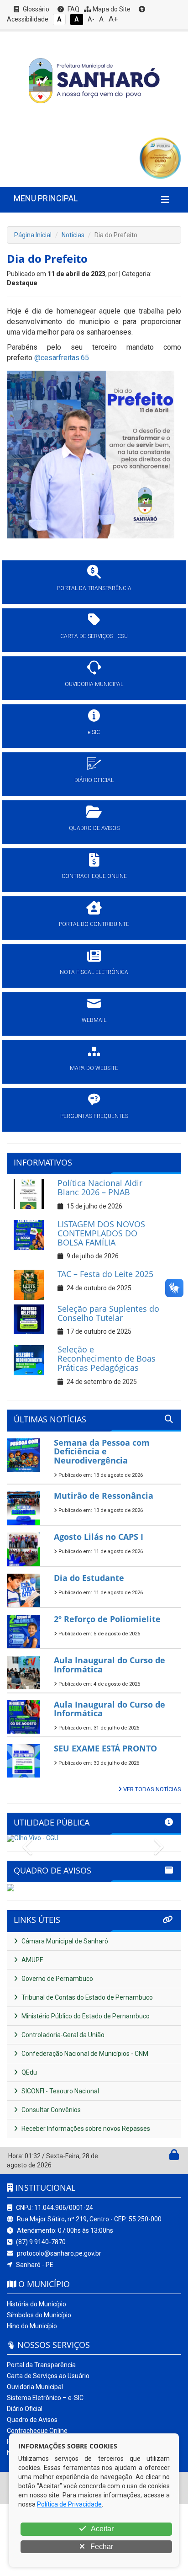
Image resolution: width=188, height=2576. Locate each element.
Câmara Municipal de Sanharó (64, 1941)
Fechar (101, 2547)
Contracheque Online (37, 2431)
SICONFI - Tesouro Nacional (60, 2091)
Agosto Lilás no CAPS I (99, 1537)
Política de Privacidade (69, 2504)
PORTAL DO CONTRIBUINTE (94, 924)
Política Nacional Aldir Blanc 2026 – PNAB (100, 1187)
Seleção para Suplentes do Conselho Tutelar (108, 1313)
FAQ (73, 9)
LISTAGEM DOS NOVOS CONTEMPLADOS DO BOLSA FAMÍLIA (101, 1233)
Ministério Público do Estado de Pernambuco (85, 2016)
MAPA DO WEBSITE (94, 1068)
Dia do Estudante (89, 1578)
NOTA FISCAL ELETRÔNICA (94, 972)
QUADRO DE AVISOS (94, 828)
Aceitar (102, 2529)
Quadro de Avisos (32, 2420)
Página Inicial (33, 235)
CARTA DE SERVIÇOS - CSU (94, 636)
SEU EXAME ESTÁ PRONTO (105, 1748)
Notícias (73, 235)
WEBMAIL (94, 1020)
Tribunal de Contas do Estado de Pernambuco (86, 1997)
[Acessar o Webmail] (164, 2157)
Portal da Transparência (41, 2365)
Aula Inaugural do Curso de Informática (110, 1665)
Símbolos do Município (39, 2315)
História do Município (37, 2304)
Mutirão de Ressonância (104, 1496)
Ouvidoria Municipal (35, 2387)
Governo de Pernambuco (57, 1979)
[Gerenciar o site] (174, 2157)
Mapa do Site (111, 9)
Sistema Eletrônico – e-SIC (45, 2398)
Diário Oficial (25, 2409)
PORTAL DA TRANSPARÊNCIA (94, 588)
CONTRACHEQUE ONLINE (94, 876)
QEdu (29, 2072)
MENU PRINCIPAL (46, 198)
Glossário (35, 9)
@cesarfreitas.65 (62, 358)
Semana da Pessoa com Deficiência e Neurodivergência (102, 1452)
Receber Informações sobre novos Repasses (85, 2129)
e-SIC (94, 732)
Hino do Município (32, 2326)
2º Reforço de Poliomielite (107, 1619)
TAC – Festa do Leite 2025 (105, 1274)
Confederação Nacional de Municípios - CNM (84, 2054)
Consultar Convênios (50, 2110)
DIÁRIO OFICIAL (94, 780)
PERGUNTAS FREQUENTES (94, 1116)
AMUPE (32, 1960)
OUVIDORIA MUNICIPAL (94, 684)
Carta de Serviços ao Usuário (48, 2376)
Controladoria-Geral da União (62, 2035)
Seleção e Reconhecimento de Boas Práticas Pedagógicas (107, 1358)
